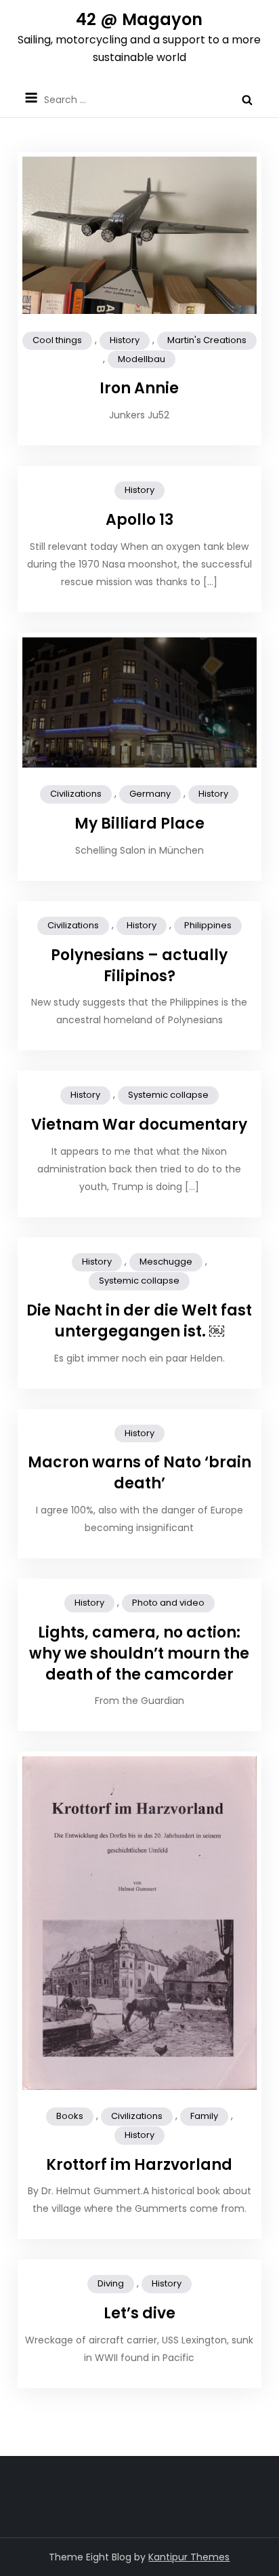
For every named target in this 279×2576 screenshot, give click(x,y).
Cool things (57, 340)
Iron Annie (139, 388)
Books (70, 2116)
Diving (111, 2283)
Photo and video (168, 1603)
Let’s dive (139, 2313)
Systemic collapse (168, 1095)
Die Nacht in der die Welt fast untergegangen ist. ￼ (139, 1321)
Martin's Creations (207, 340)
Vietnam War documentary (139, 1125)
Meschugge (166, 1262)
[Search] (247, 100)
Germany (150, 794)
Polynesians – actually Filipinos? (139, 966)
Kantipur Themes (189, 2557)
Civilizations (76, 794)
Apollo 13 (139, 520)
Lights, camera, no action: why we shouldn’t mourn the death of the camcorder (139, 1653)
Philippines (208, 925)
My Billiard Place (139, 824)
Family (204, 2116)
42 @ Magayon (139, 19)
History (125, 340)
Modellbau (142, 359)
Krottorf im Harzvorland (139, 2165)
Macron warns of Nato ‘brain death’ (139, 1473)
